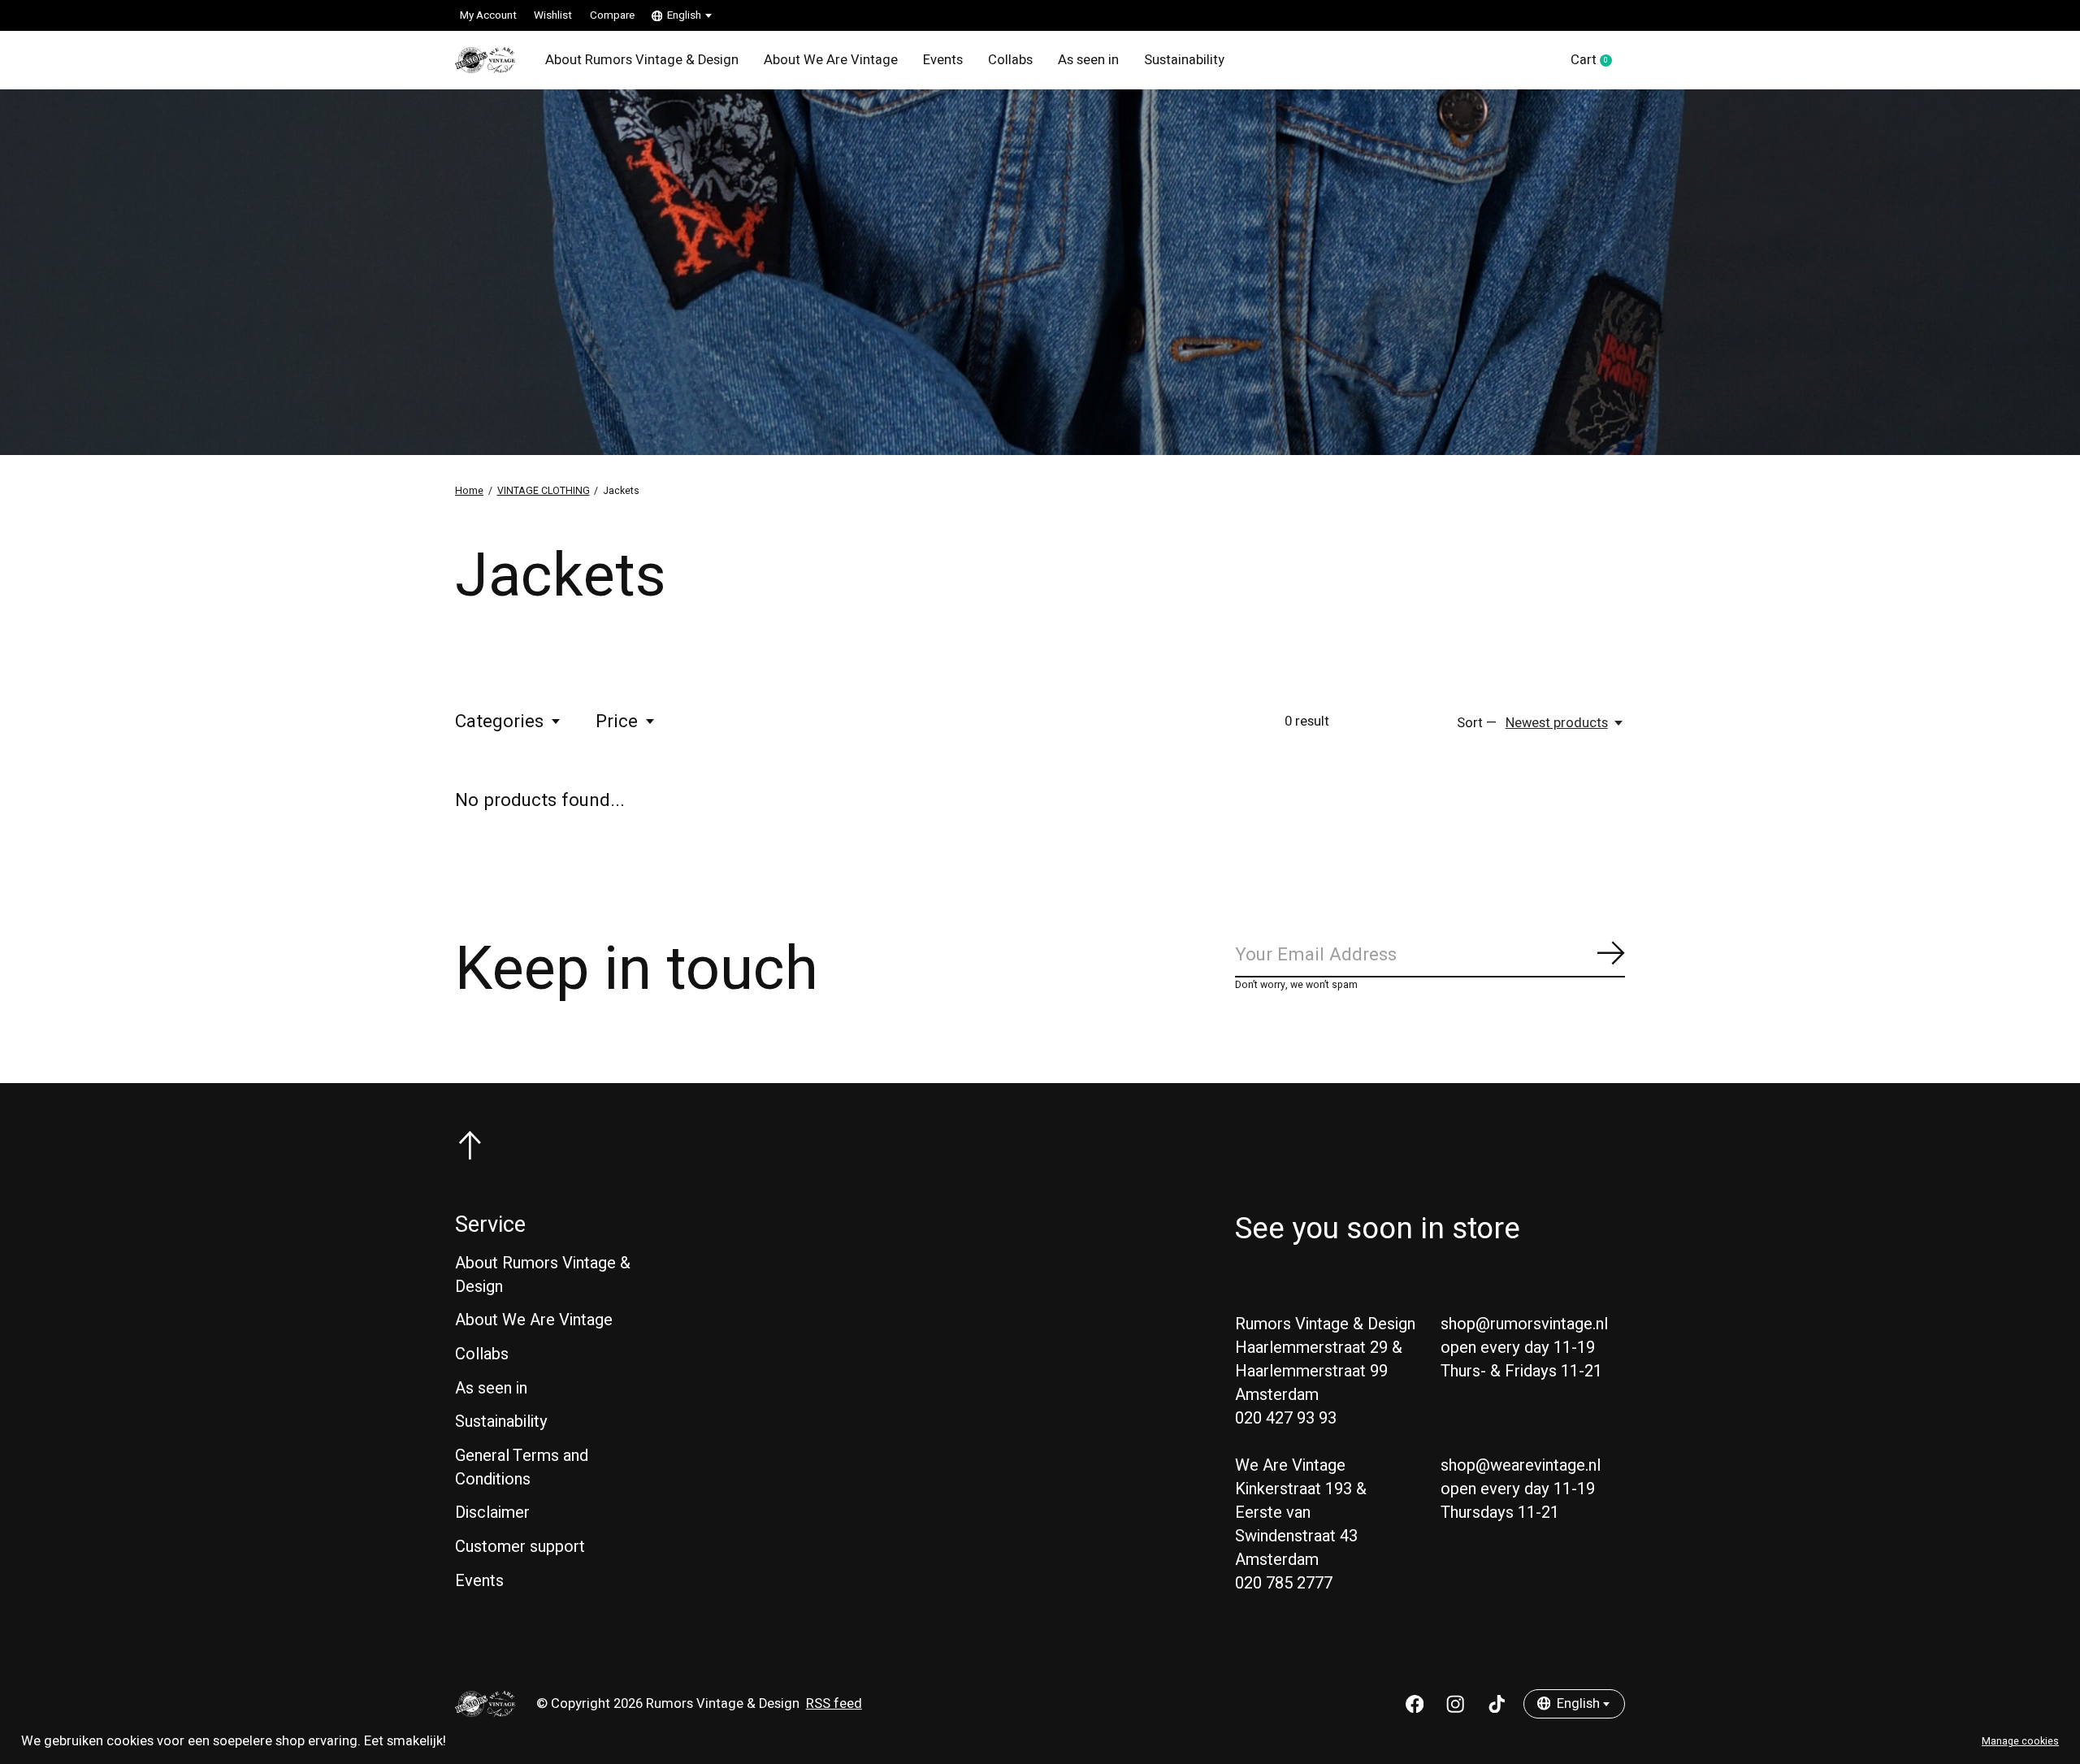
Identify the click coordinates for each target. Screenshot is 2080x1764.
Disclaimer (492, 1513)
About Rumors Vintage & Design (642, 60)
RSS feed (834, 1704)
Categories (499, 722)
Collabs (1010, 60)
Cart (1598, 61)
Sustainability (1184, 60)
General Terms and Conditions (522, 1467)
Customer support (520, 1547)
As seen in (1088, 60)
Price (617, 722)
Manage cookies (2020, 1741)
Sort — (1477, 723)
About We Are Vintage (831, 60)
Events (943, 60)
